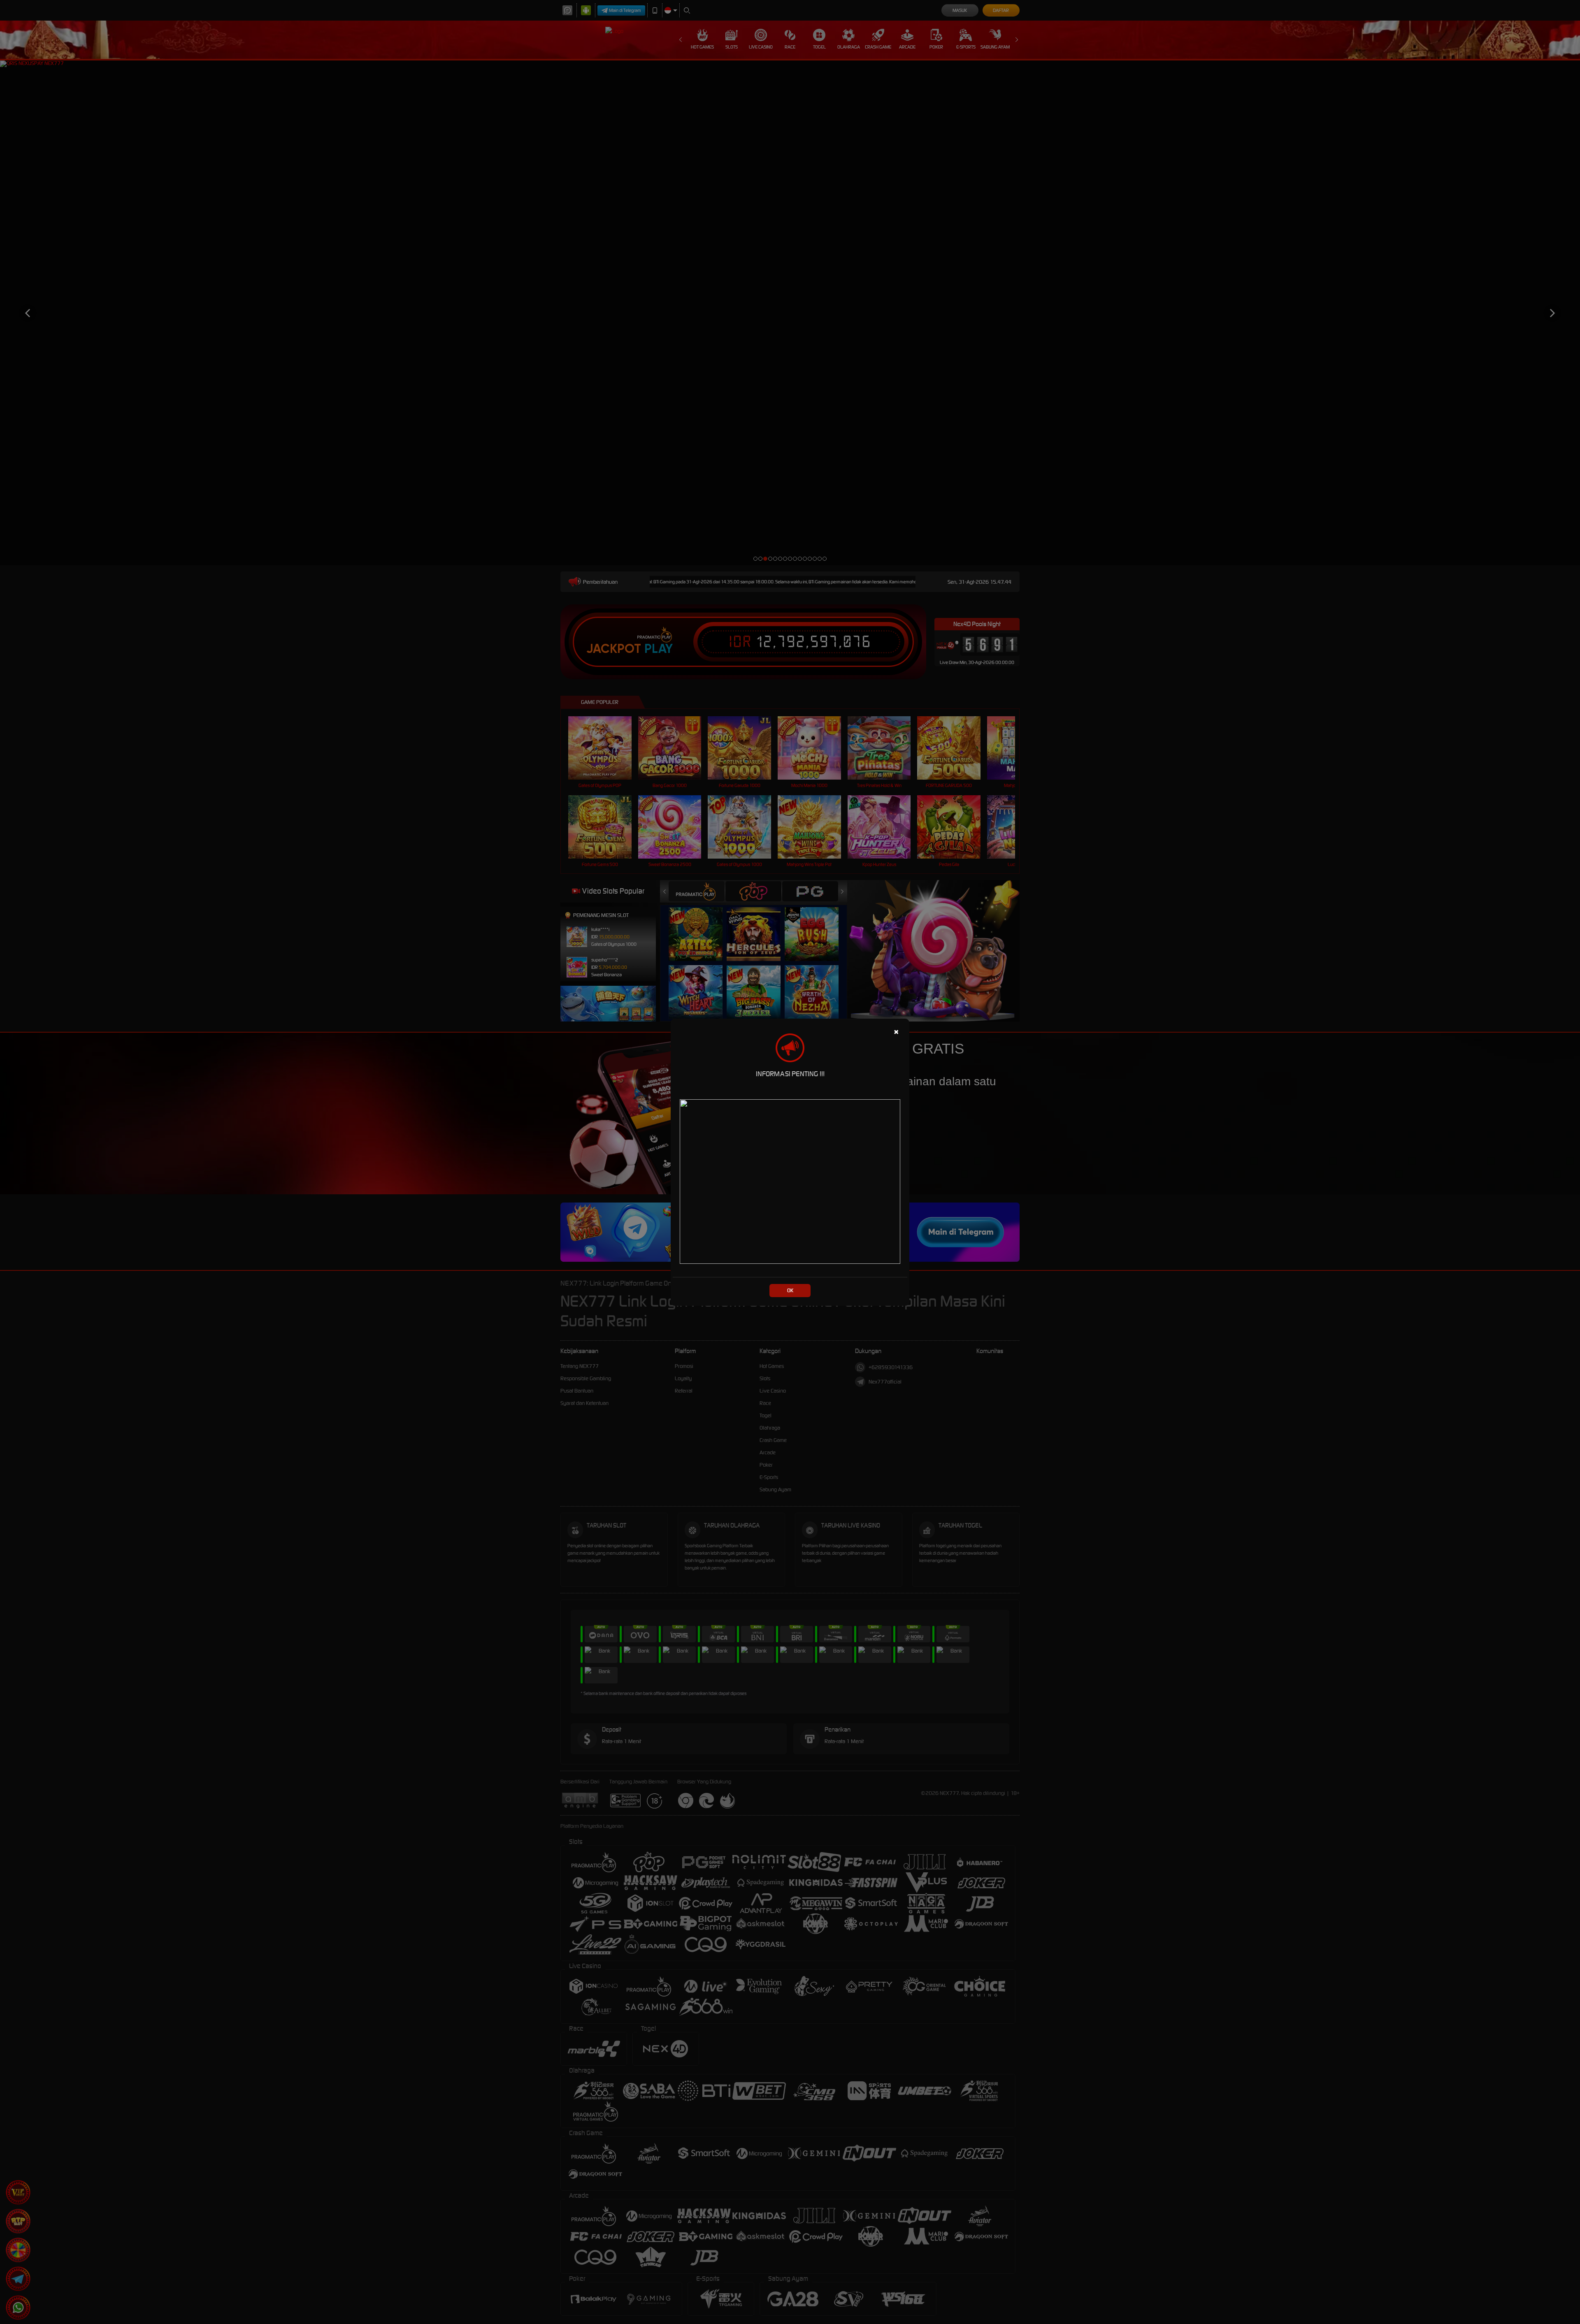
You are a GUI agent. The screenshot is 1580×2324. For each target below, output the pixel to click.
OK (790, 1290)
